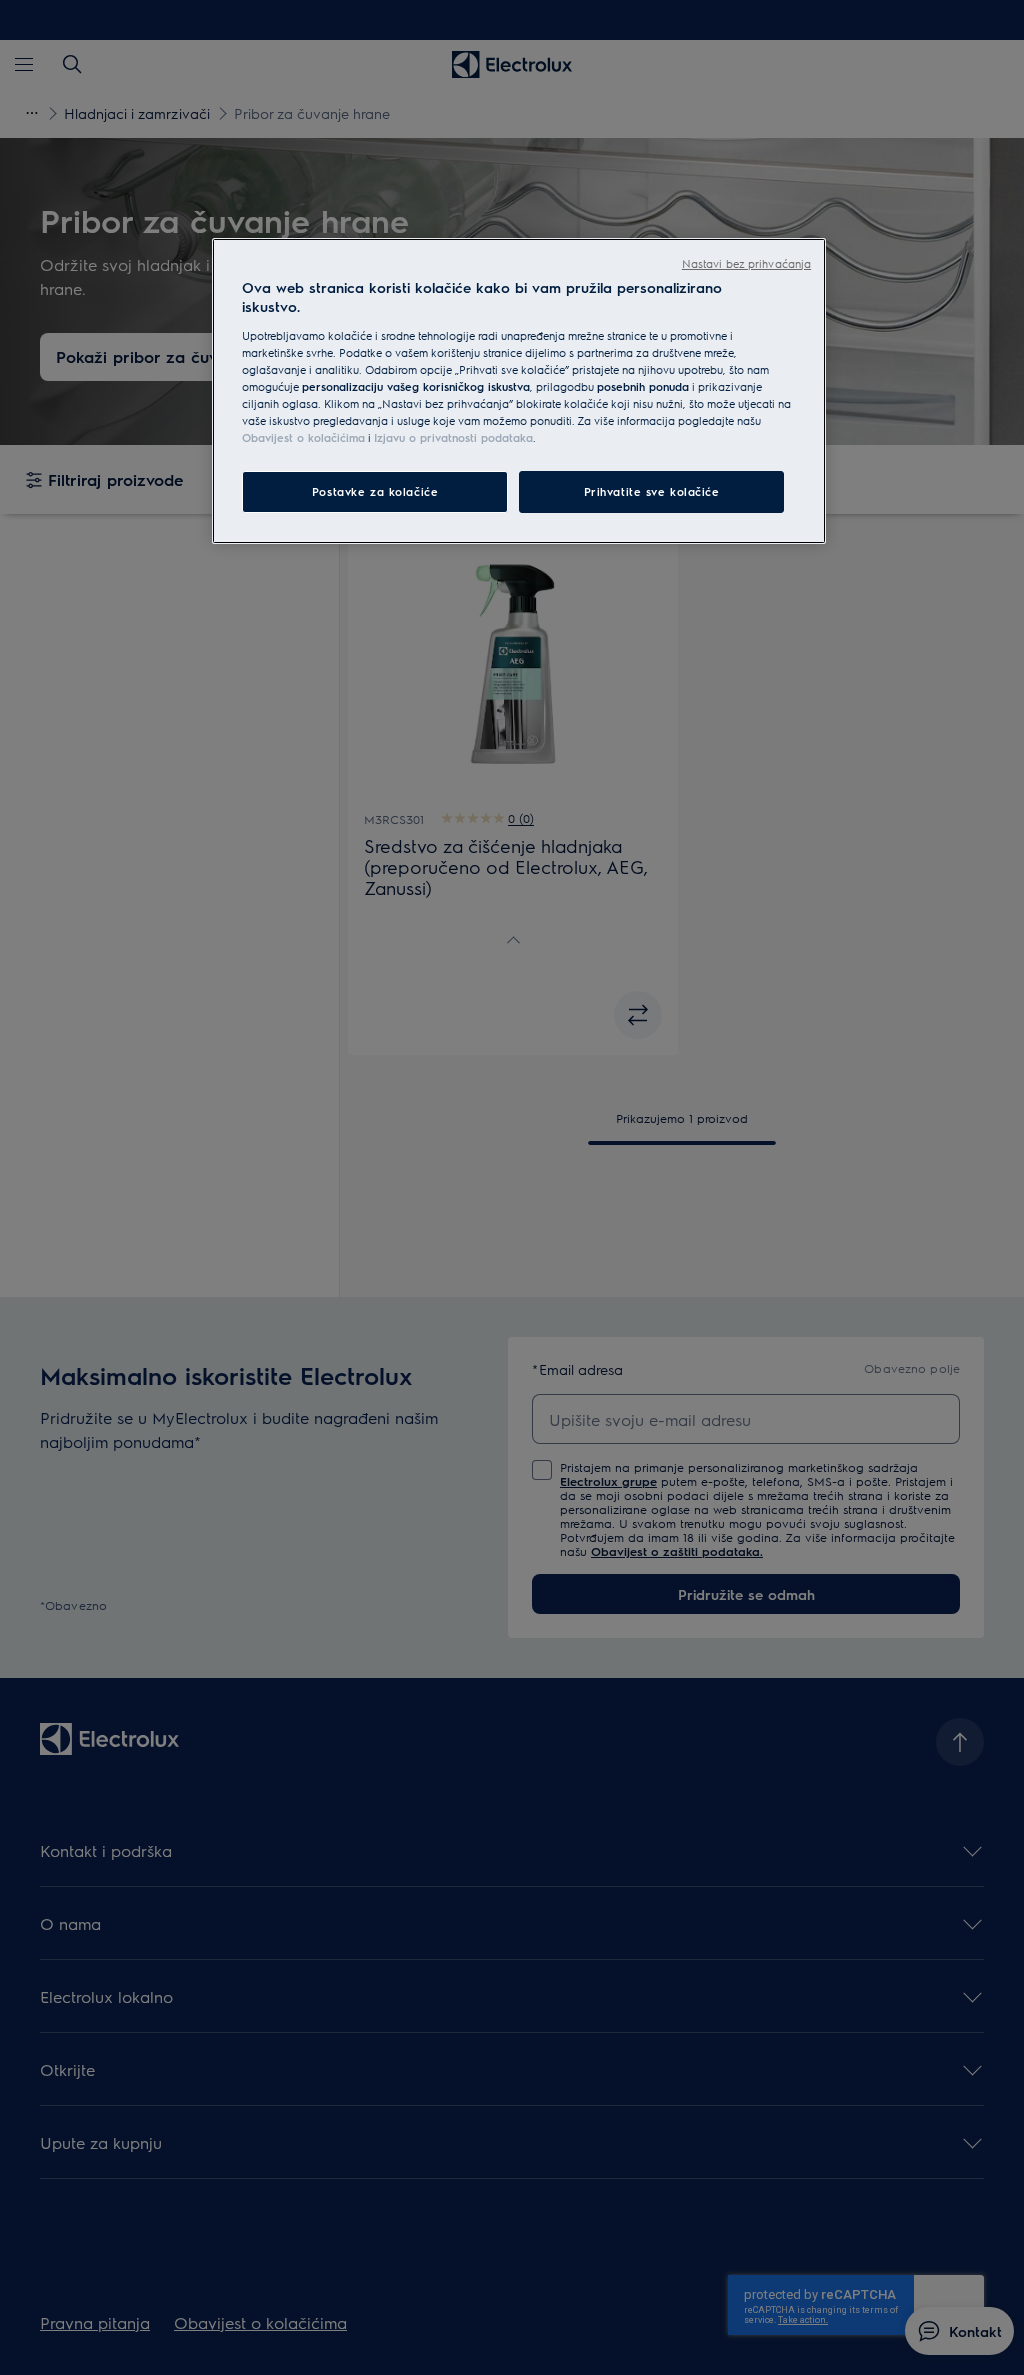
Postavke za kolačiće (375, 491)
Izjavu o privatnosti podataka (453, 437)
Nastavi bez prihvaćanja (746, 263)
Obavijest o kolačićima (303, 437)
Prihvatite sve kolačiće (652, 491)
